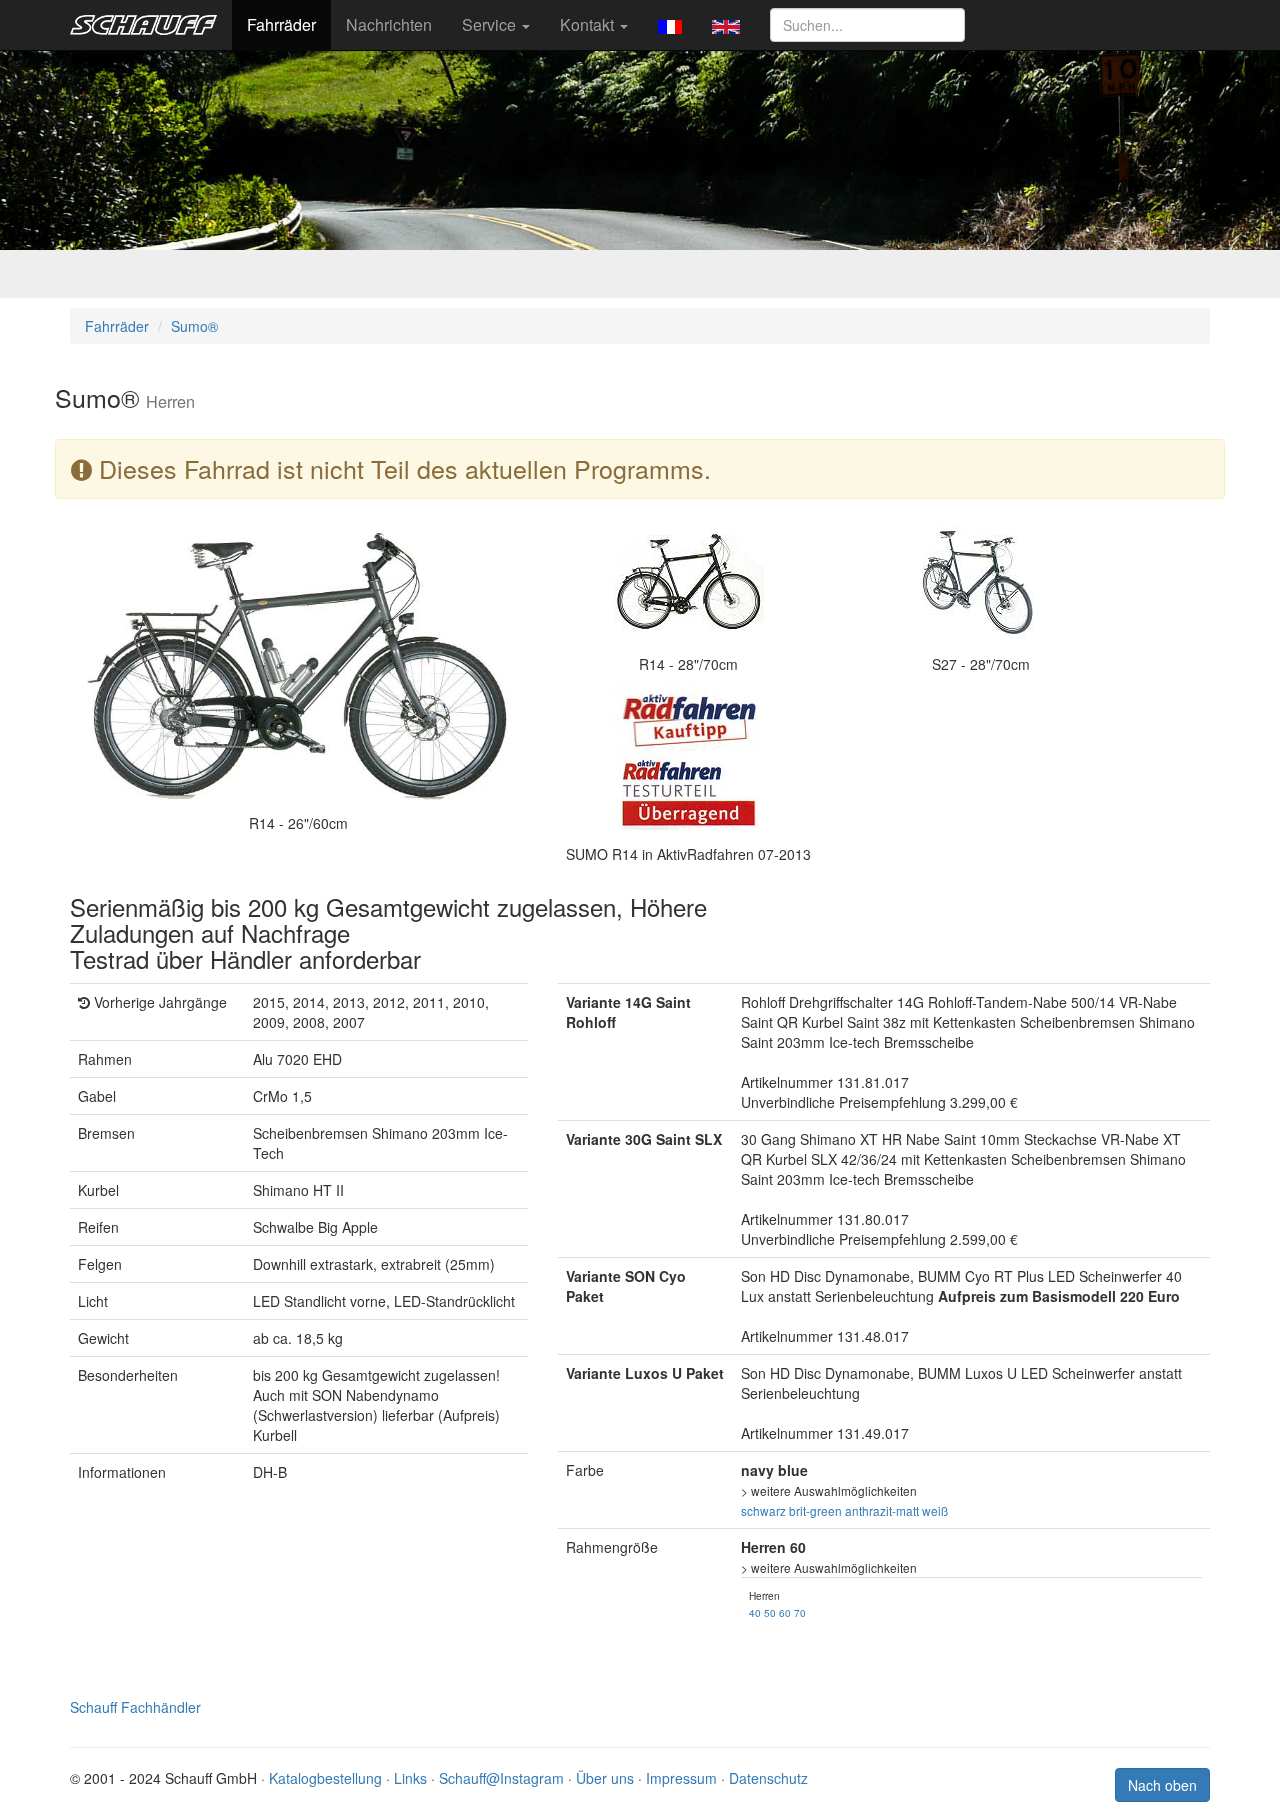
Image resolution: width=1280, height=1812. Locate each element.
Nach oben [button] (1162, 1785)
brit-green (815, 1510)
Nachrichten (389, 24)
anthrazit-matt (882, 1510)
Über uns (605, 1778)
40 (755, 1612)
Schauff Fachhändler (135, 1707)
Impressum (681, 1778)
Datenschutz (768, 1778)
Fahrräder (281, 24)
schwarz (763, 1510)
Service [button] (491, 24)
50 (770, 1612)
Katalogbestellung (325, 1778)
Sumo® (194, 326)
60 (785, 1612)
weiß (935, 1510)
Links (410, 1778)
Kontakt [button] (589, 24)
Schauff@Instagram (501, 1778)
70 (800, 1612)
